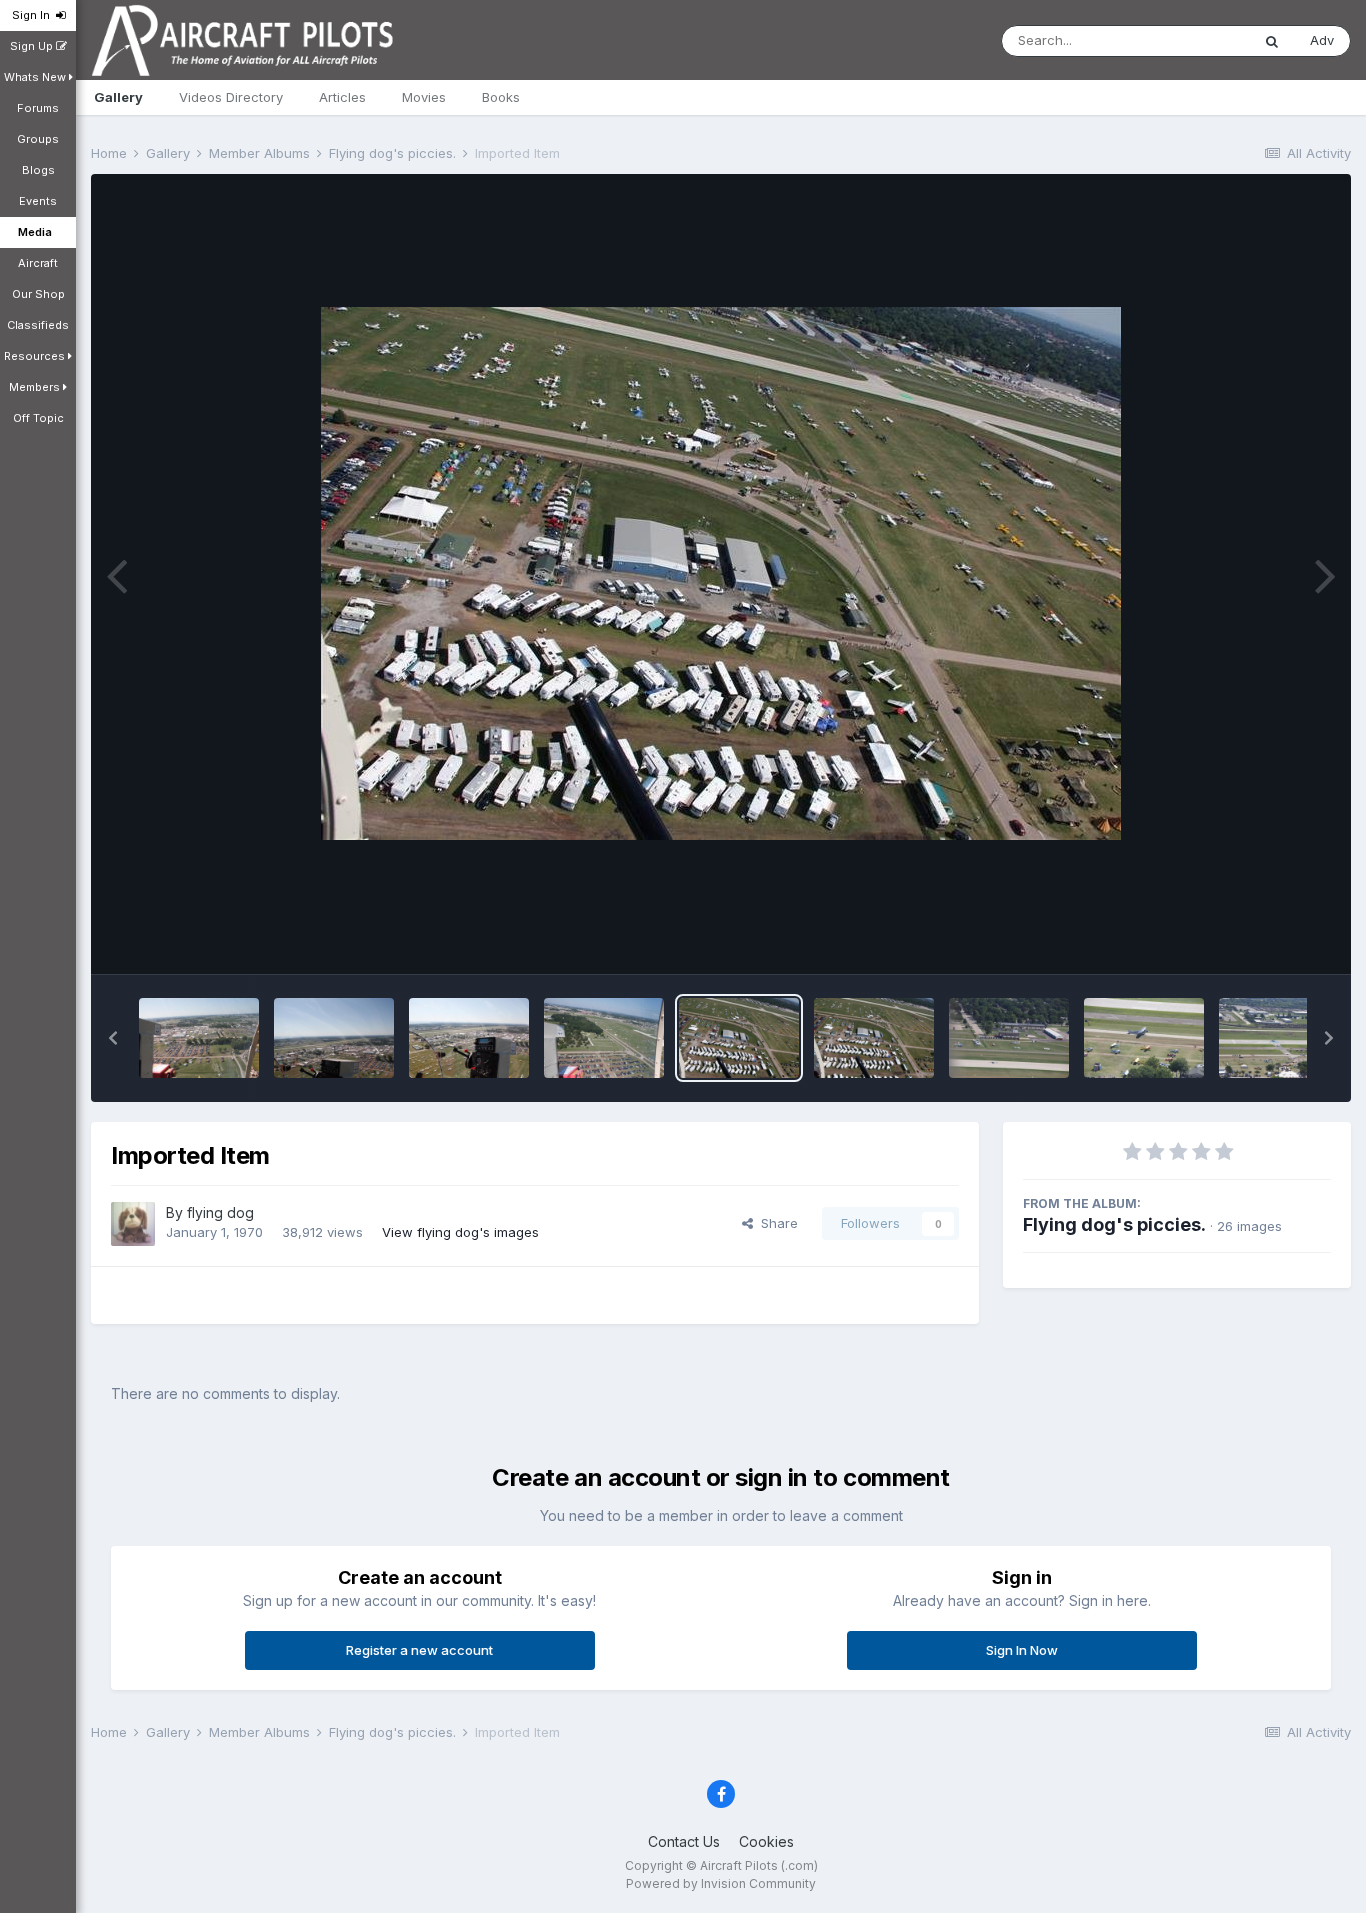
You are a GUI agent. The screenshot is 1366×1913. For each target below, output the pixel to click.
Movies (424, 97)
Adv (1322, 40)
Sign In (34, 15)
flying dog (220, 1212)
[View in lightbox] (721, 573)
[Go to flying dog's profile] (133, 1224)
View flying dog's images (460, 1232)
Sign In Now (1022, 1650)
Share (775, 1223)
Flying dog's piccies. (1114, 1224)
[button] (113, 1038)
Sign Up (33, 46)
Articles (342, 97)
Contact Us (684, 1841)
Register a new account (419, 1650)
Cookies (766, 1841)
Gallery (118, 97)
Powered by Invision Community (721, 1883)
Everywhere (1188, 40)
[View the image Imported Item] (199, 1038)
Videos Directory (231, 97)
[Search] (1272, 41)
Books (501, 97)
